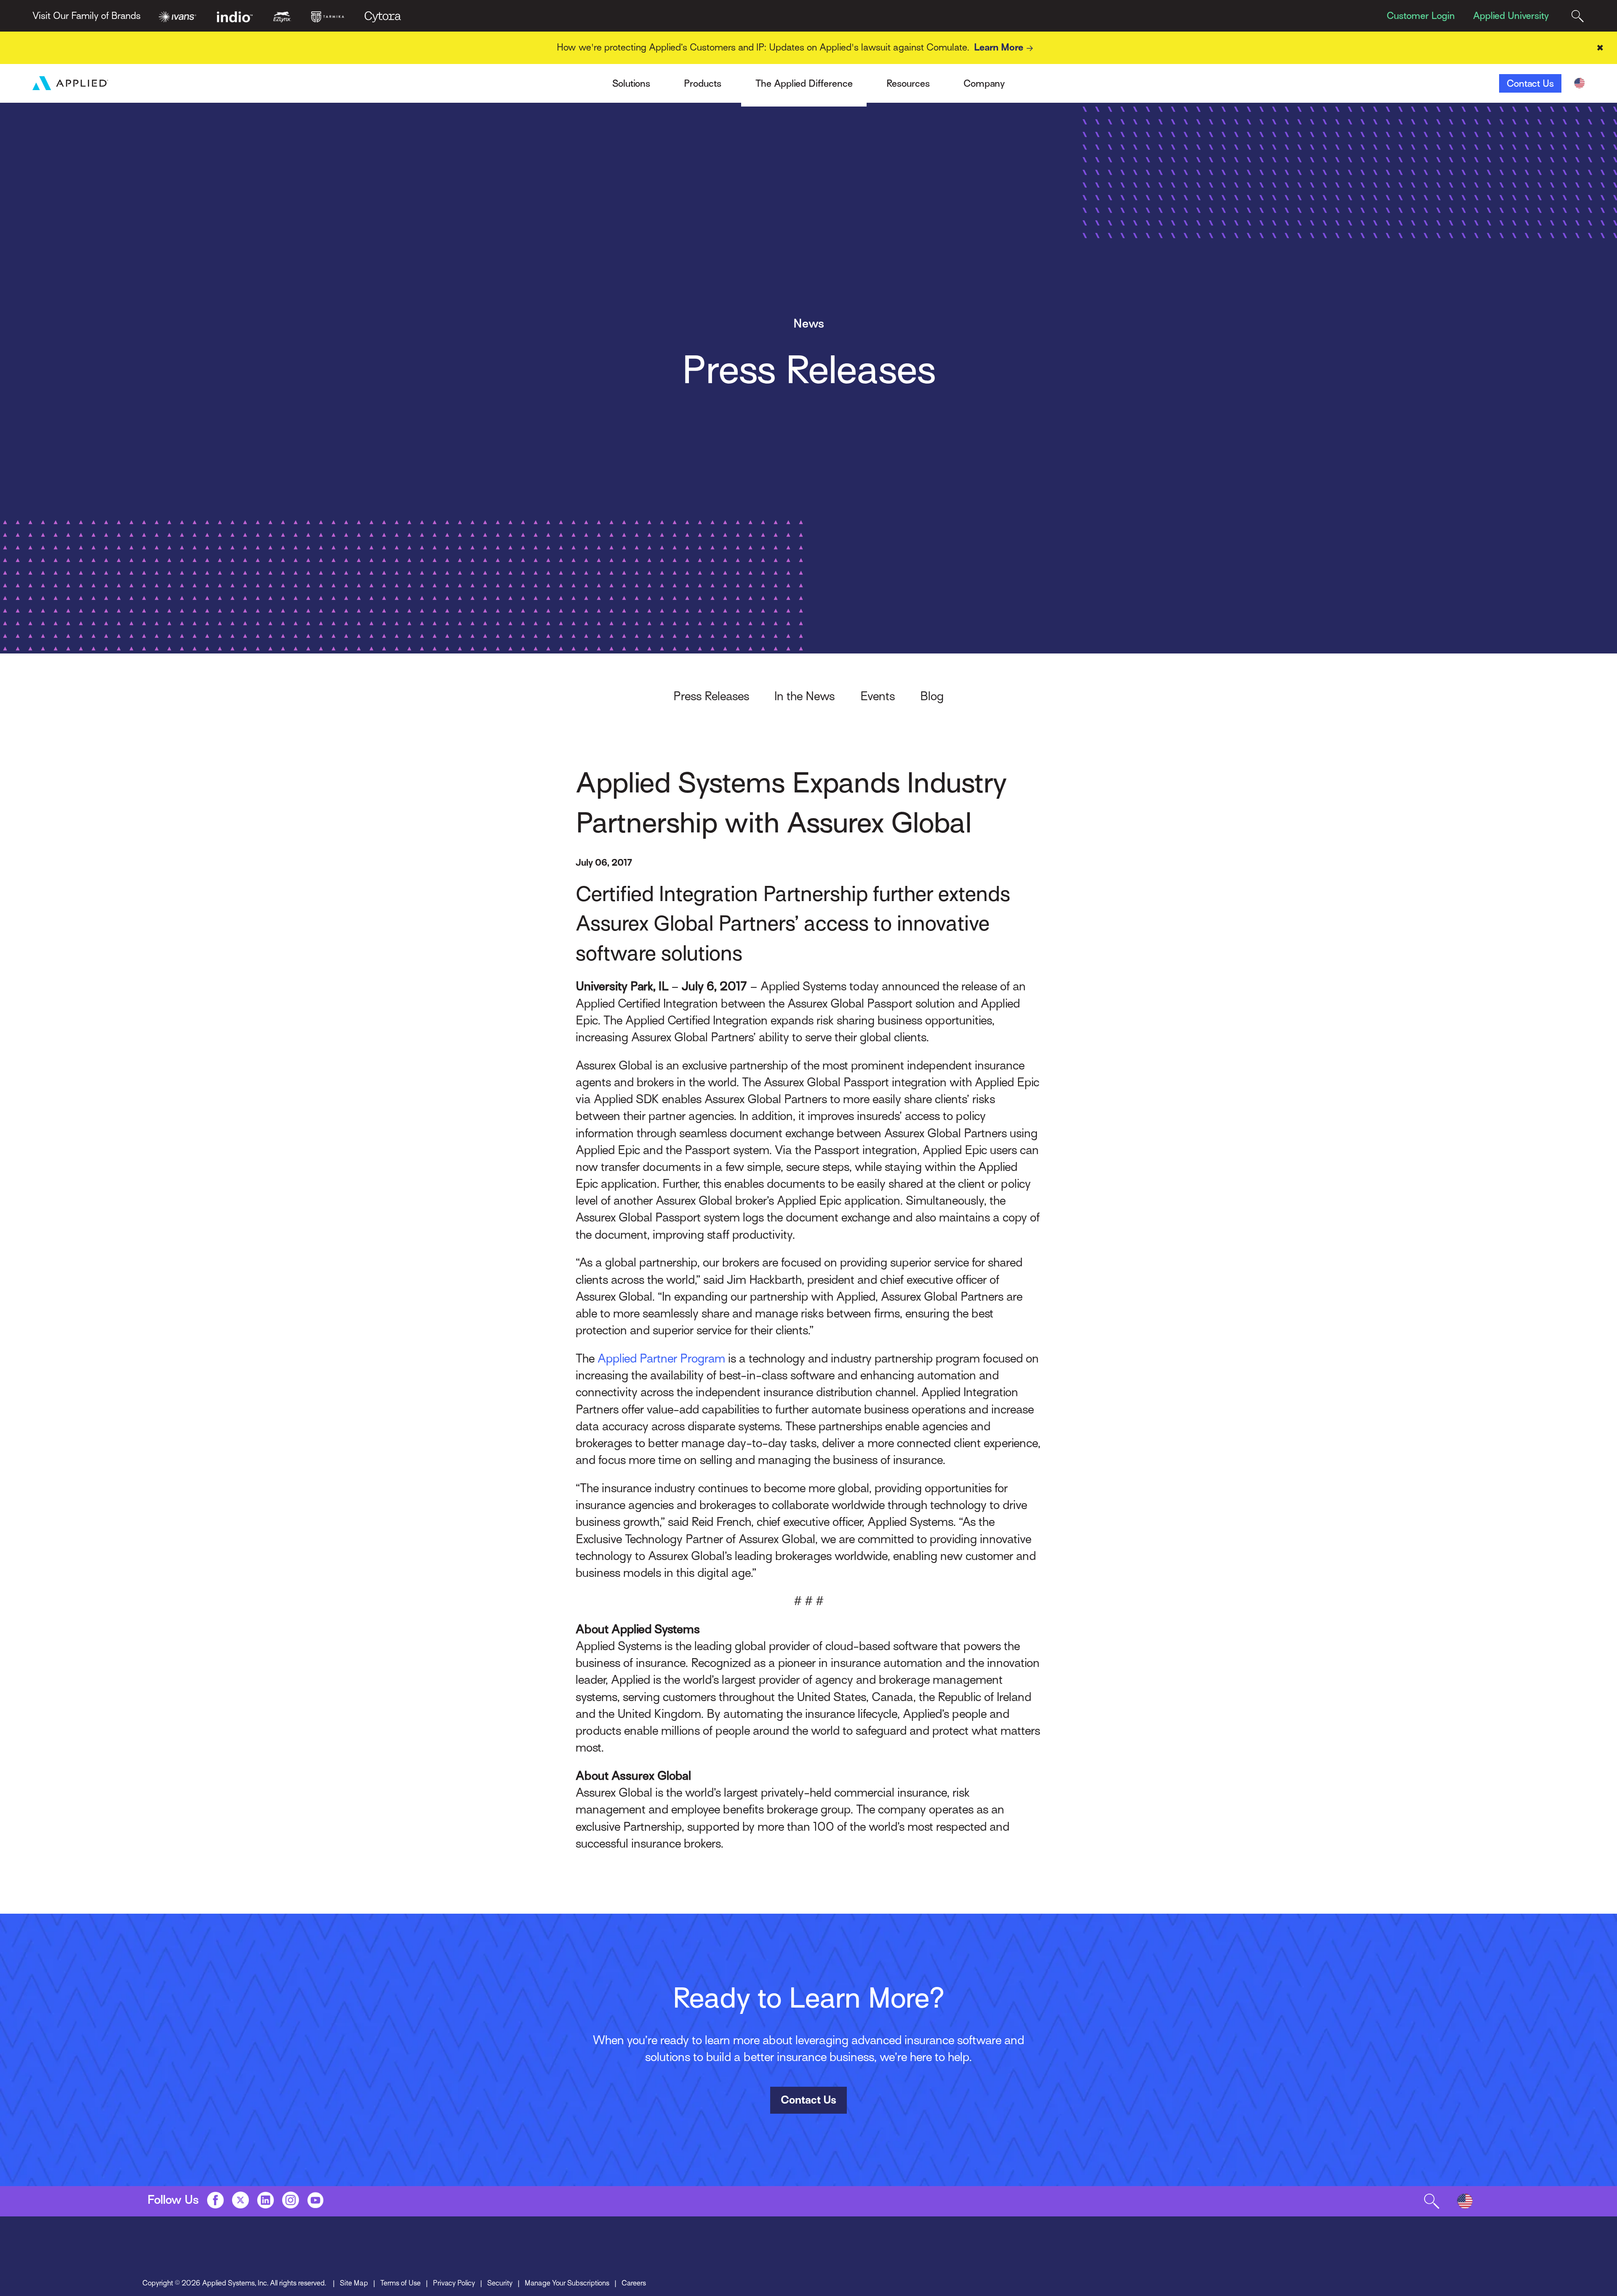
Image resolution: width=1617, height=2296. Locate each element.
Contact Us (1530, 83)
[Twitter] (240, 2200)
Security (500, 2283)
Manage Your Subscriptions (567, 2283)
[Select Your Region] (1579, 83)
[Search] (1578, 16)
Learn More (999, 47)
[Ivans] (177, 16)
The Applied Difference (804, 83)
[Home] (70, 83)
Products (703, 83)
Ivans (350, 75)
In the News (804, 696)
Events (878, 696)
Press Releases (711, 696)
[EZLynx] (282, 16)
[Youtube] (315, 2200)
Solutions (631, 83)
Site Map (354, 2283)
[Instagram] (291, 2200)
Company (984, 83)
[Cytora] (383, 16)
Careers (634, 2283)
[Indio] (235, 16)
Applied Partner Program (661, 1358)
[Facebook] (215, 2200)
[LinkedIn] (265, 2200)
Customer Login (1421, 16)
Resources (908, 83)
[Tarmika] (328, 16)
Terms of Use (400, 2283)
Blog (932, 696)
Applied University (1511, 16)
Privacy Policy (454, 2283)
